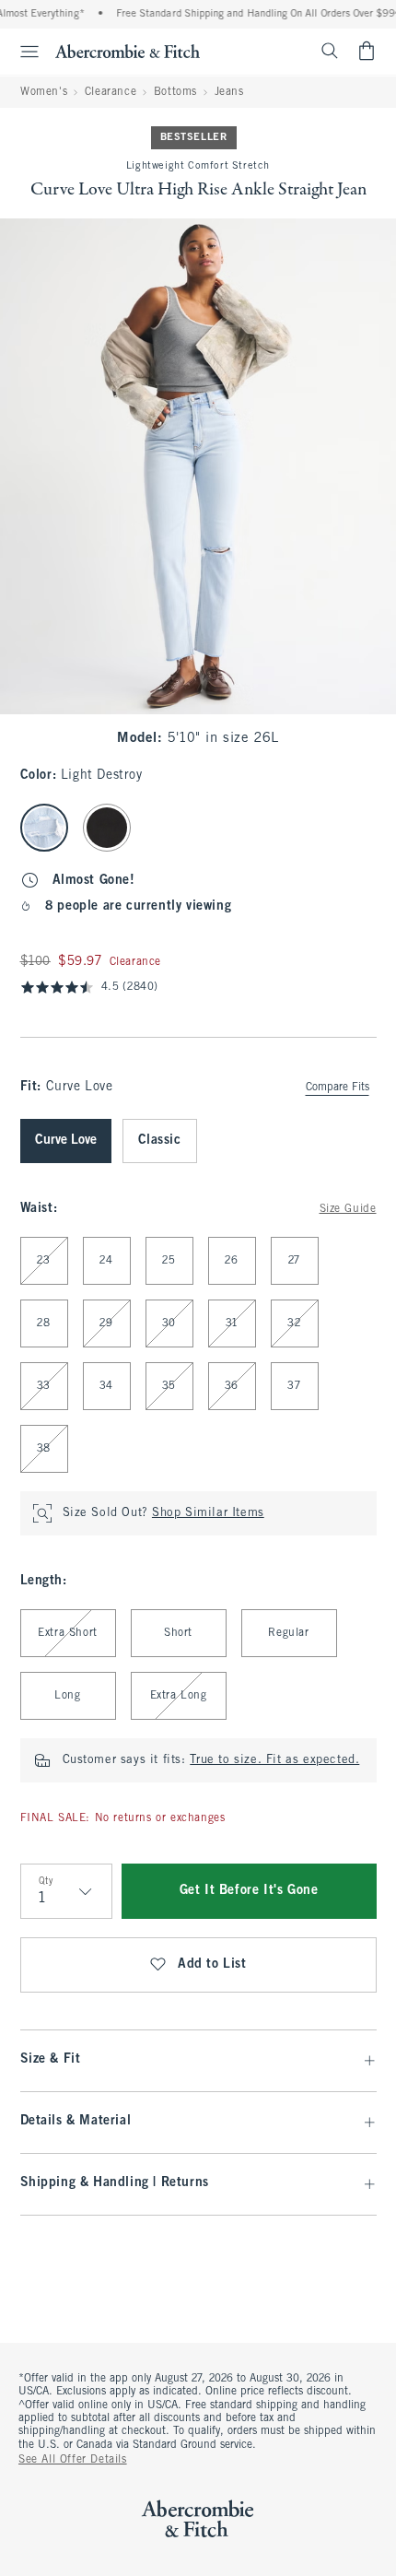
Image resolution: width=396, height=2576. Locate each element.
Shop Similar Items (208, 1513)
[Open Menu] (22, 52)
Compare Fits (338, 1088)
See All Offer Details (73, 2460)
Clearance (111, 92)
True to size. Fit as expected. (274, 1760)
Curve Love (66, 1141)
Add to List (212, 1964)
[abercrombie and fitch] (128, 51)
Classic (160, 1141)
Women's (44, 92)
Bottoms (175, 92)
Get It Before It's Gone (249, 1891)
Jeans (229, 92)
